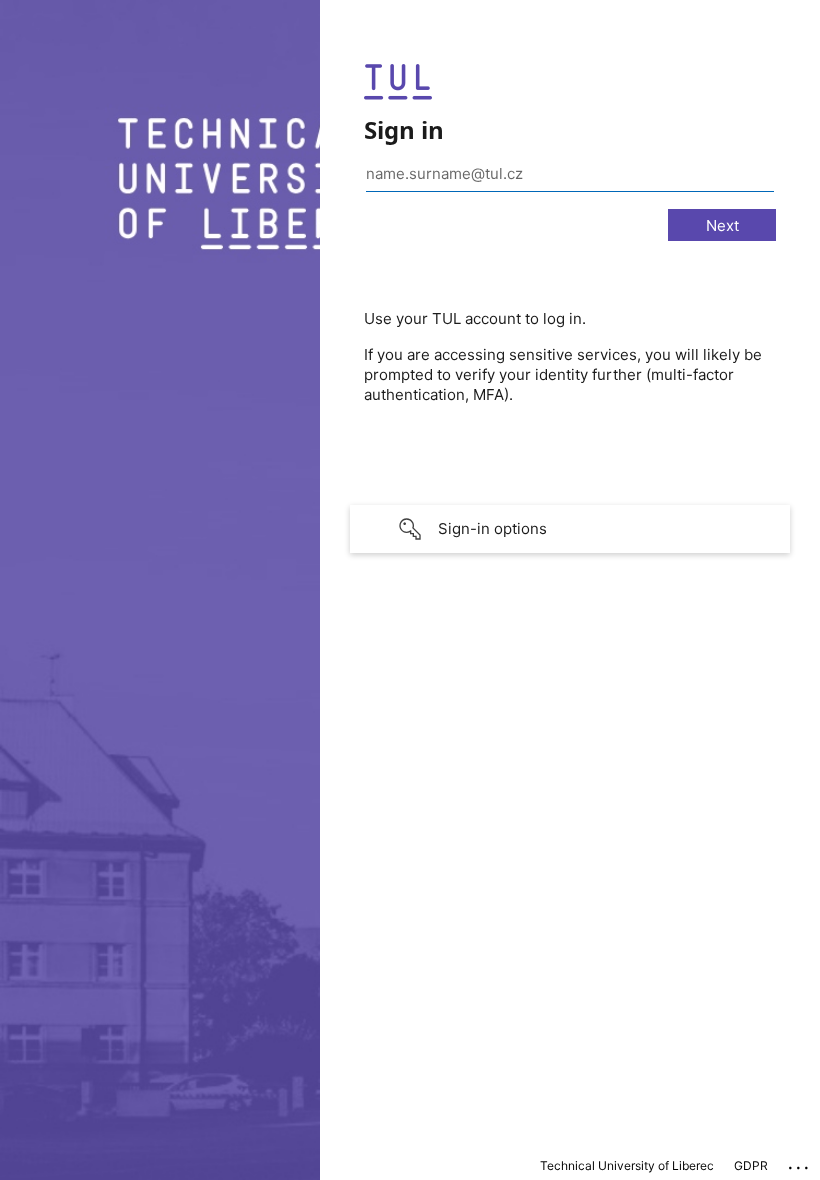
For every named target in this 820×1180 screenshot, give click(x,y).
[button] (570, 529)
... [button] (800, 1163)
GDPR (751, 1165)
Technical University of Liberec (627, 1165)
